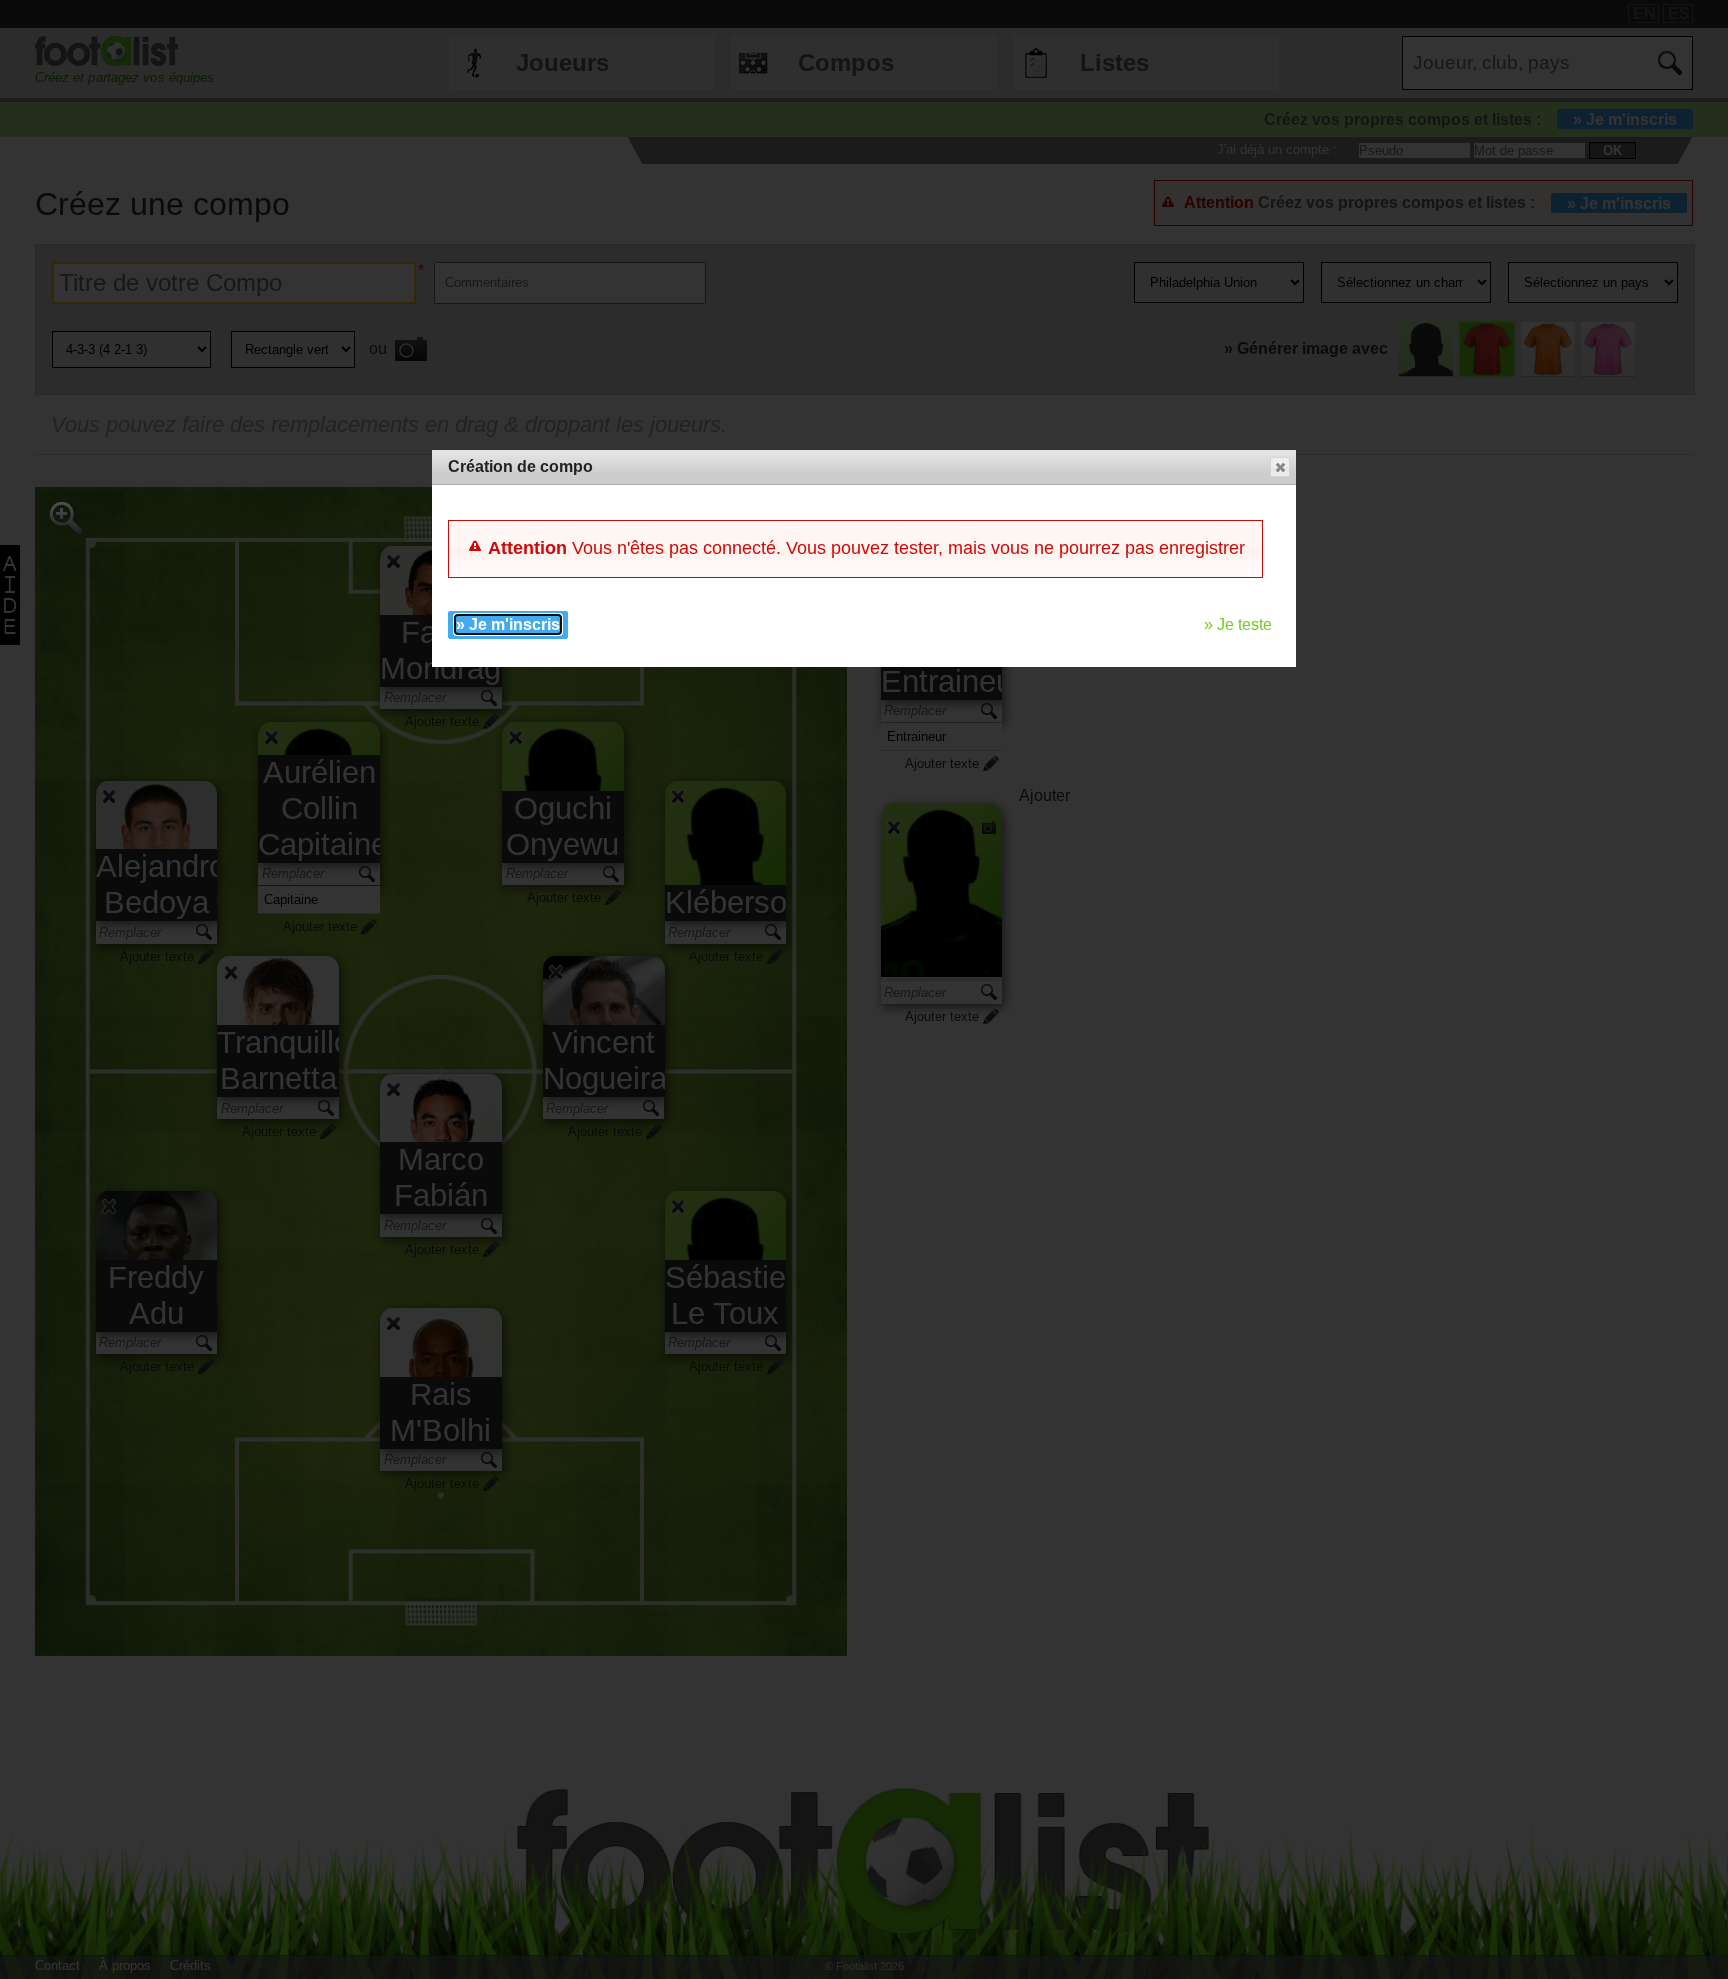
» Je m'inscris (508, 624)
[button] (1280, 467)
